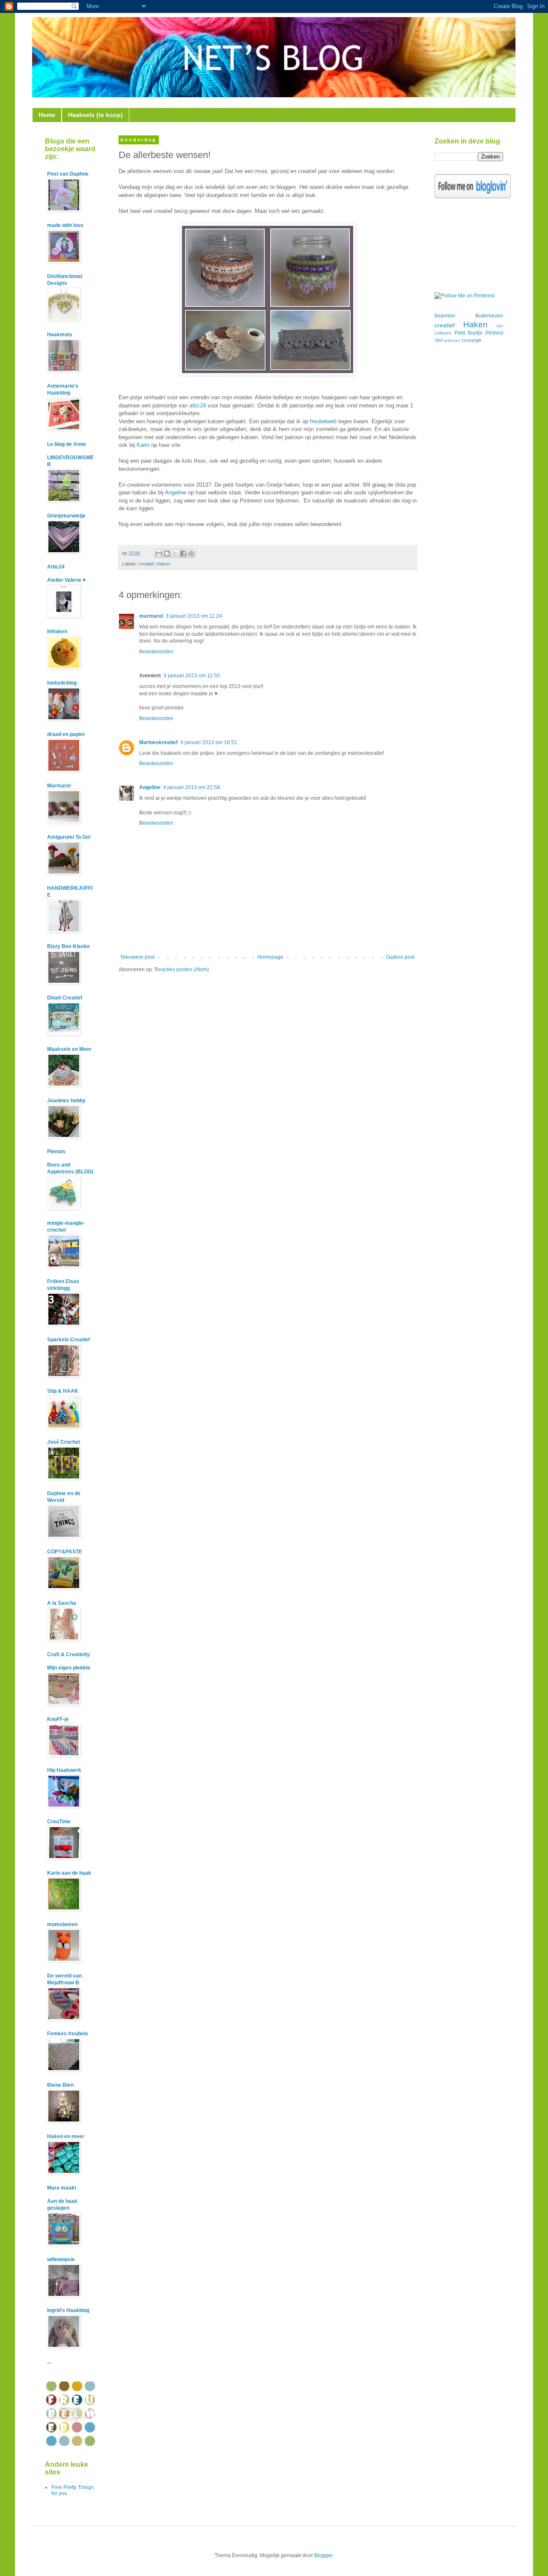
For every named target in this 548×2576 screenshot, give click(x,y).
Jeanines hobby (66, 1101)
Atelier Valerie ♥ (66, 580)
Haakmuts (60, 335)
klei (500, 326)
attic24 (198, 405)
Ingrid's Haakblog (68, 2310)
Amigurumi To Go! (69, 837)
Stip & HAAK (63, 1391)
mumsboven (62, 1924)
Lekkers (443, 333)
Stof (439, 340)
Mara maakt (62, 2188)
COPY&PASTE (65, 1552)
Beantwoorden (156, 652)
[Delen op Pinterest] (191, 553)
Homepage (270, 957)
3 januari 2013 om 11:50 (192, 676)
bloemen (445, 316)
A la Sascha (62, 1603)
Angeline (176, 492)
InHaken (57, 631)
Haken (163, 564)
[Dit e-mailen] (159, 553)
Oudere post (400, 957)
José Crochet (64, 1442)
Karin (143, 445)
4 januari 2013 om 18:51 (209, 742)
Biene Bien (60, 2085)
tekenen (452, 340)
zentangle (472, 340)
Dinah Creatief (65, 998)
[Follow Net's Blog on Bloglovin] (473, 197)
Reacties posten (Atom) (182, 969)
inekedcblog (62, 683)
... (49, 2362)
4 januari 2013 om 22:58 (192, 787)
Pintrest (494, 333)
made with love (65, 225)
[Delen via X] (175, 553)
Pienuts (56, 1152)
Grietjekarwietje (66, 516)
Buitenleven (489, 316)
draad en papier (66, 734)
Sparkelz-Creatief (68, 1340)
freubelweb (323, 421)
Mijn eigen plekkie (69, 1668)
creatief (146, 564)
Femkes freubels (68, 2034)
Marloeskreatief (158, 742)
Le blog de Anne (67, 444)
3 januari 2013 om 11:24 (194, 616)
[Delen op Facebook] (183, 553)
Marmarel (59, 786)
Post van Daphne (68, 174)
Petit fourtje (469, 333)
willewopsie (61, 2259)
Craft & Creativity (68, 1655)
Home (47, 115)
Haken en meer (66, 2136)
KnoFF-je (58, 1719)
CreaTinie (59, 1822)
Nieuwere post (138, 957)
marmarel (151, 616)
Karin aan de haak (69, 1873)
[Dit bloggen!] (167, 553)
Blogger (323, 2555)
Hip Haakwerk (64, 1770)
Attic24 (56, 567)
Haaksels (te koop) (95, 115)
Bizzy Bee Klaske (68, 946)
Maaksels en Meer (69, 1049)
